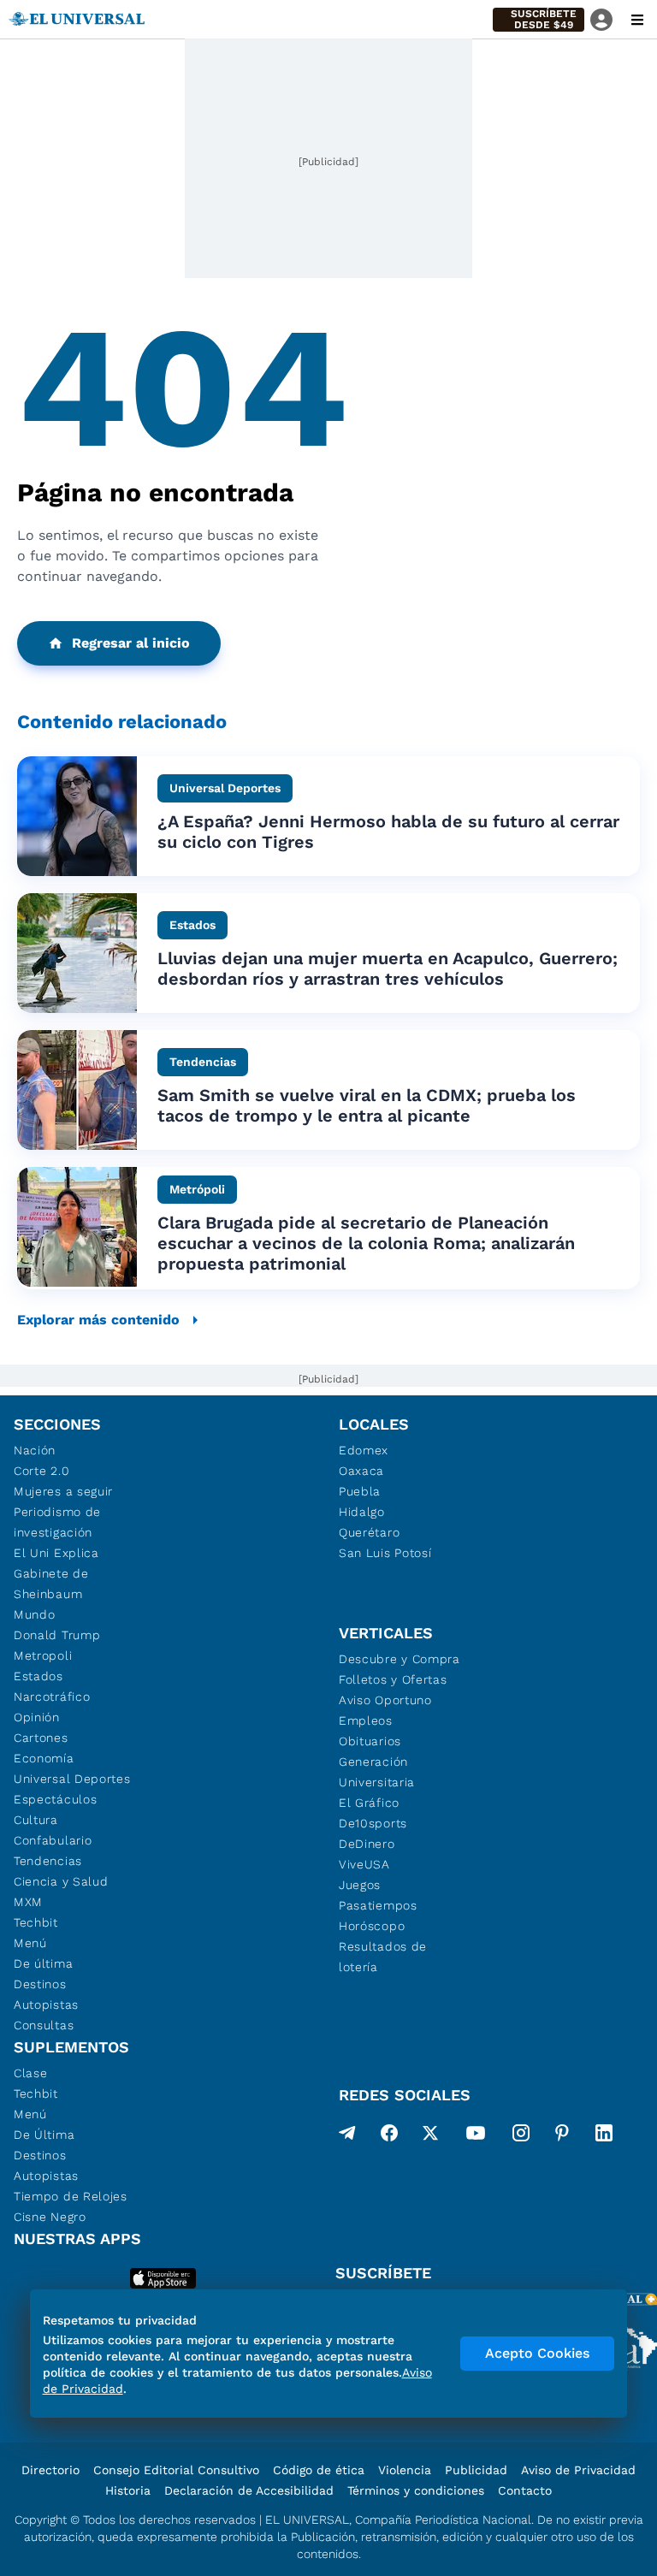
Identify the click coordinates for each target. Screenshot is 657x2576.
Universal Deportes (72, 1779)
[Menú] (637, 20)
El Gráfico (369, 1803)
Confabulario (53, 1840)
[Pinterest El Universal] (562, 2136)
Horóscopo (372, 1926)
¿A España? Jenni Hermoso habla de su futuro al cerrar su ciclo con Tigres (388, 832)
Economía (44, 1758)
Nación (35, 1450)
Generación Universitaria (377, 1772)
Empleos (366, 1720)
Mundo (35, 1614)
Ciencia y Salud (61, 1881)
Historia (128, 2490)
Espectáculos (55, 1799)
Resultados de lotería (383, 1957)
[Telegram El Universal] (347, 2136)
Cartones (41, 1738)
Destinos (40, 1984)
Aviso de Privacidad (578, 2470)
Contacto (525, 2490)
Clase (31, 2073)
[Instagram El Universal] (521, 2136)
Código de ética (319, 2470)
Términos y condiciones (416, 2490)
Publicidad (476, 2470)
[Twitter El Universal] (430, 2136)
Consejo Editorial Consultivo (176, 2470)
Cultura (36, 1820)
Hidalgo (362, 1512)
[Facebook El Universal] (389, 2136)
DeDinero (367, 1844)
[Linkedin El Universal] (604, 2136)
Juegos (360, 1885)
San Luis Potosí (385, 1553)
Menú (30, 1943)
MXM (28, 1902)
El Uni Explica (56, 1553)
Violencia (405, 2470)
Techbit (36, 1922)
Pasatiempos (378, 1905)
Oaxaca (361, 1471)
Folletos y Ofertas (393, 1679)
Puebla (360, 1491)
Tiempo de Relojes (71, 2196)
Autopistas (46, 2005)
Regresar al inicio (131, 643)
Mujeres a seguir (63, 1491)
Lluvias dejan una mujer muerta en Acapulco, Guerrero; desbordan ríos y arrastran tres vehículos (388, 968)
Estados (38, 1676)
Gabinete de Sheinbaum (51, 1584)
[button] (539, 20)
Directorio (50, 2470)
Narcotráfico (52, 1697)
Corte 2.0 (41, 1471)
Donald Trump (57, 1635)
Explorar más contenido (98, 1320)
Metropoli (43, 1655)
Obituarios (370, 1741)
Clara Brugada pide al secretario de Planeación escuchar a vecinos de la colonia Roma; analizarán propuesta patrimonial (366, 1243)
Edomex (364, 1450)
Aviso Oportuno (385, 1700)
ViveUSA (364, 1864)
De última (43, 1963)
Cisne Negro (50, 2217)
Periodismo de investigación (57, 1522)
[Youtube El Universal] (476, 2136)
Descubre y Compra (400, 1659)
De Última (44, 2135)
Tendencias (48, 1861)
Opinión (37, 1717)
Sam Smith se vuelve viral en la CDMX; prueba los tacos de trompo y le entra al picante (367, 1105)
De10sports (373, 1823)
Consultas (44, 2025)
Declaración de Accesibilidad (249, 2490)
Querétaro (369, 1532)
